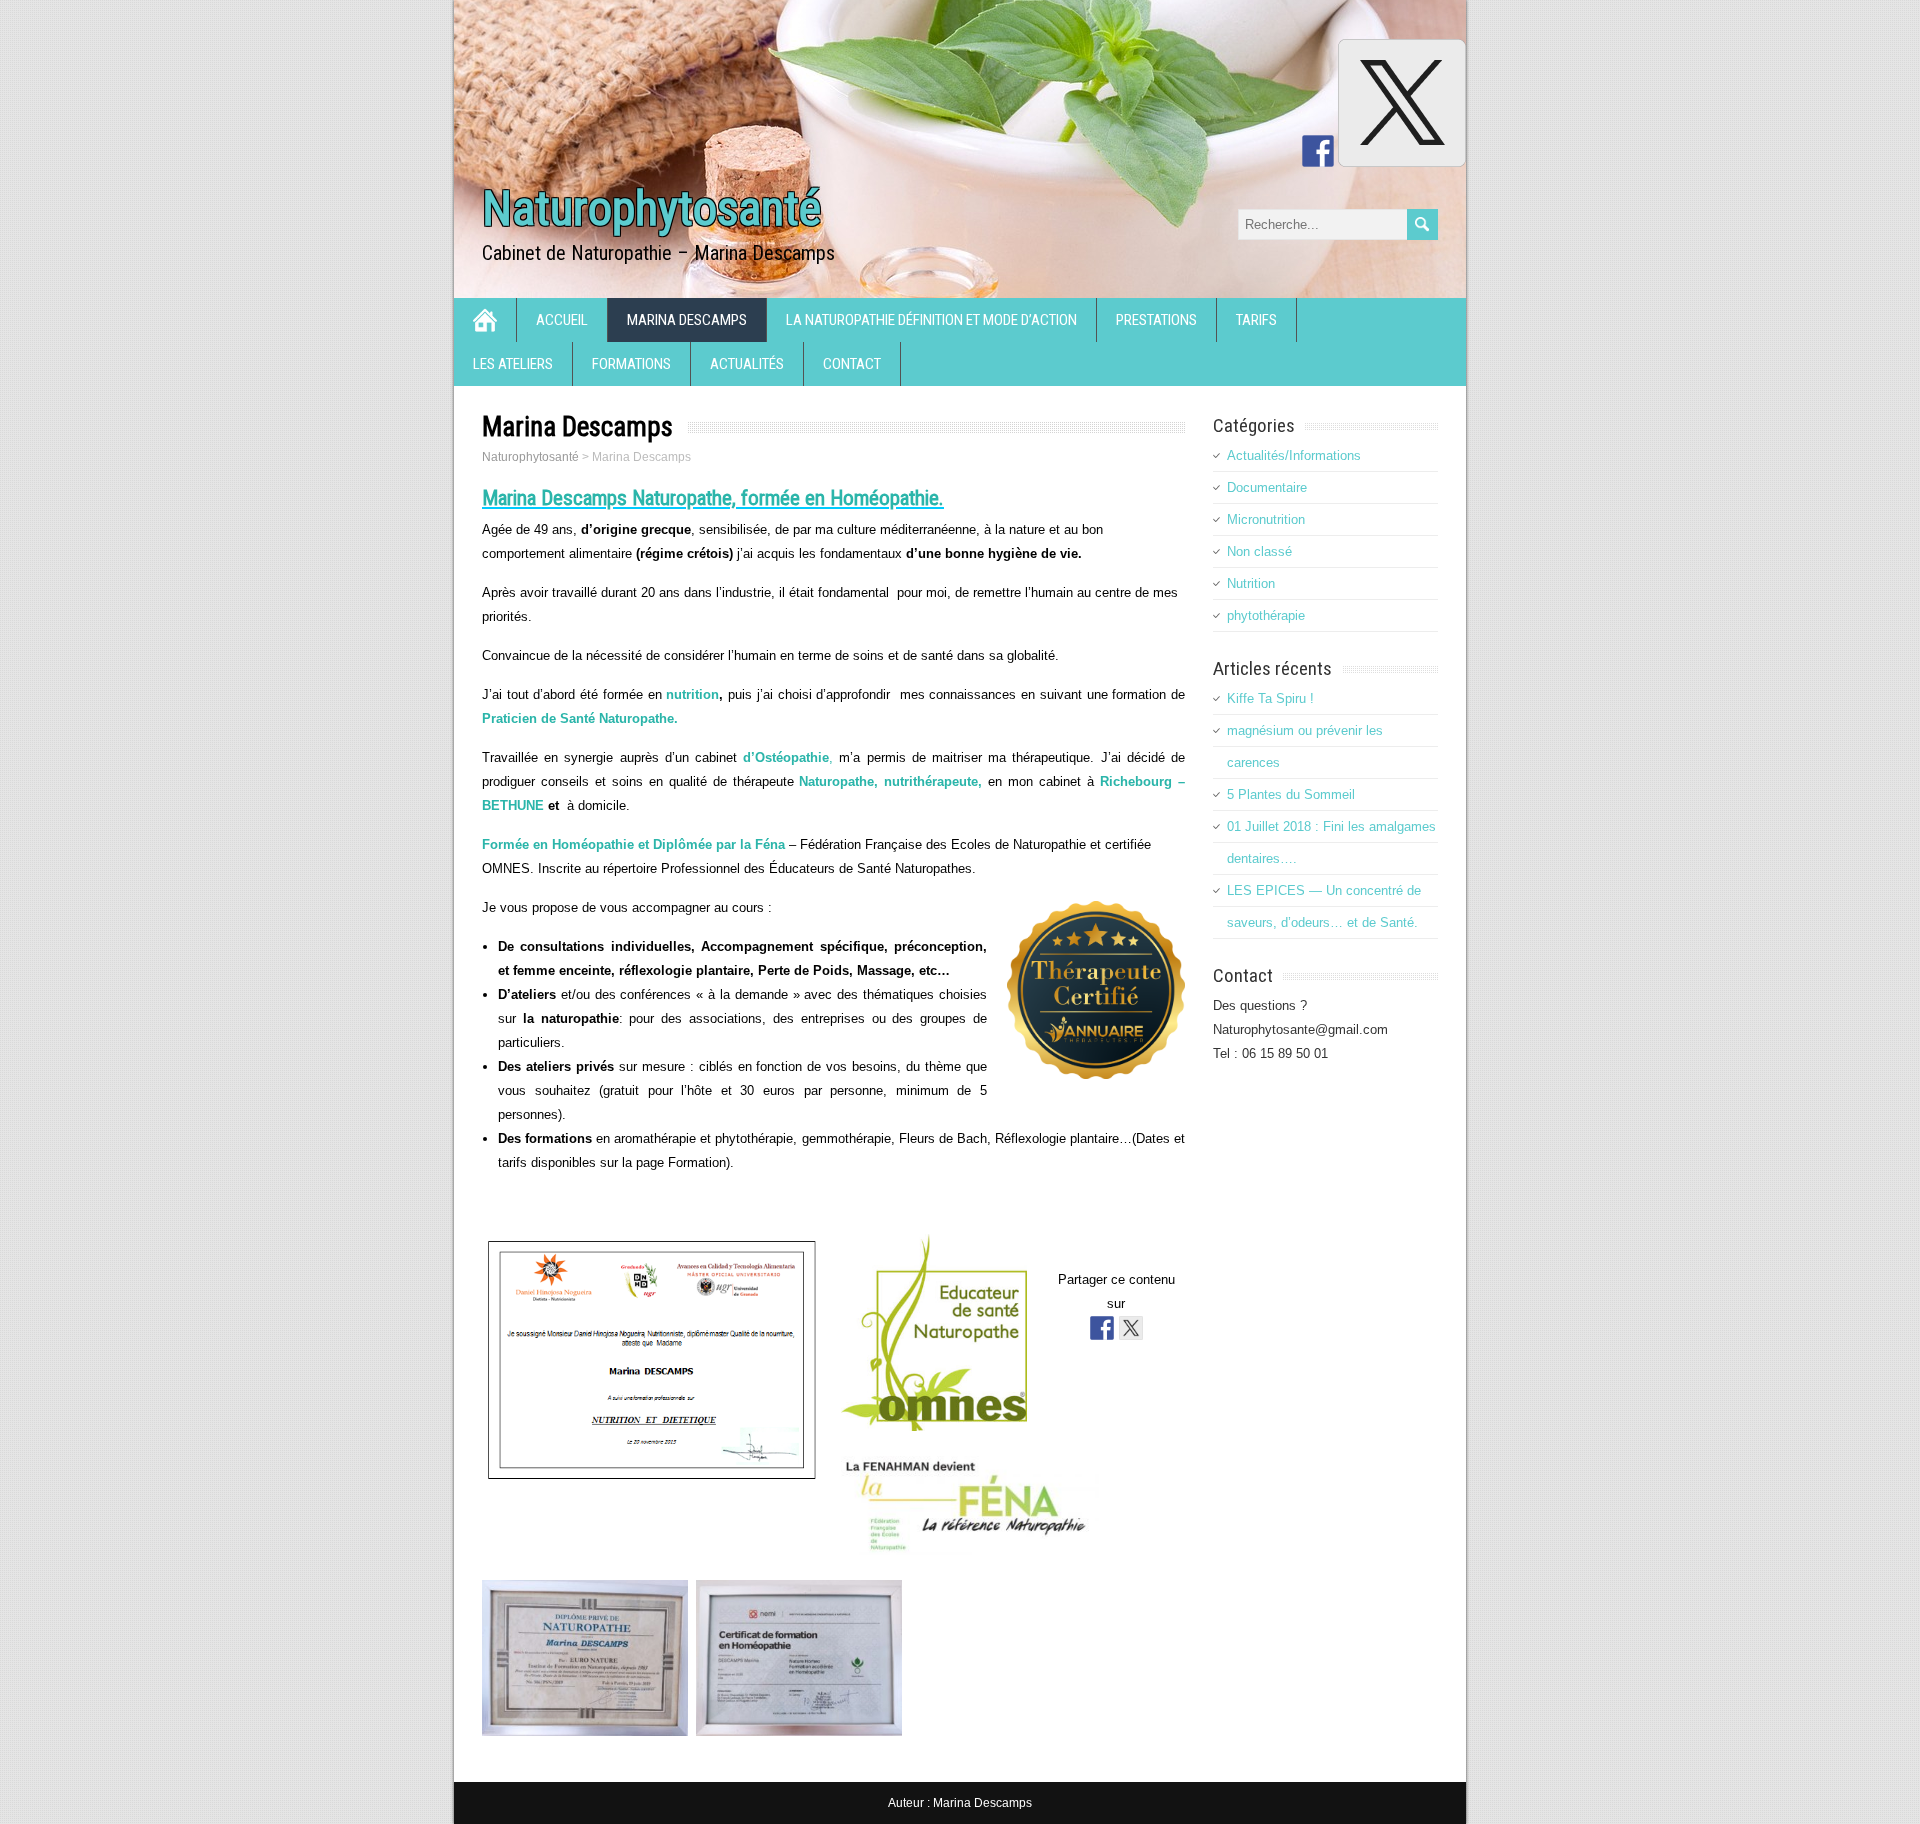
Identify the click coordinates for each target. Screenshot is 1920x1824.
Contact (852, 364)
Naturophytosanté (651, 208)
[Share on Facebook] (1102, 1328)
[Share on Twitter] (1131, 1328)
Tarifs (1256, 320)
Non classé (1259, 551)
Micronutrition (1266, 519)
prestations (1156, 320)
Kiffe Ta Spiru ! (1270, 698)
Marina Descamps (687, 320)
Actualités (747, 364)
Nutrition (1251, 583)
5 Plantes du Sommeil (1291, 794)
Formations (631, 364)
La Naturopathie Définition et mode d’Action (931, 320)
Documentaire (1267, 487)
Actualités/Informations (1294, 455)
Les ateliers (513, 364)
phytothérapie (1266, 615)
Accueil (562, 320)
